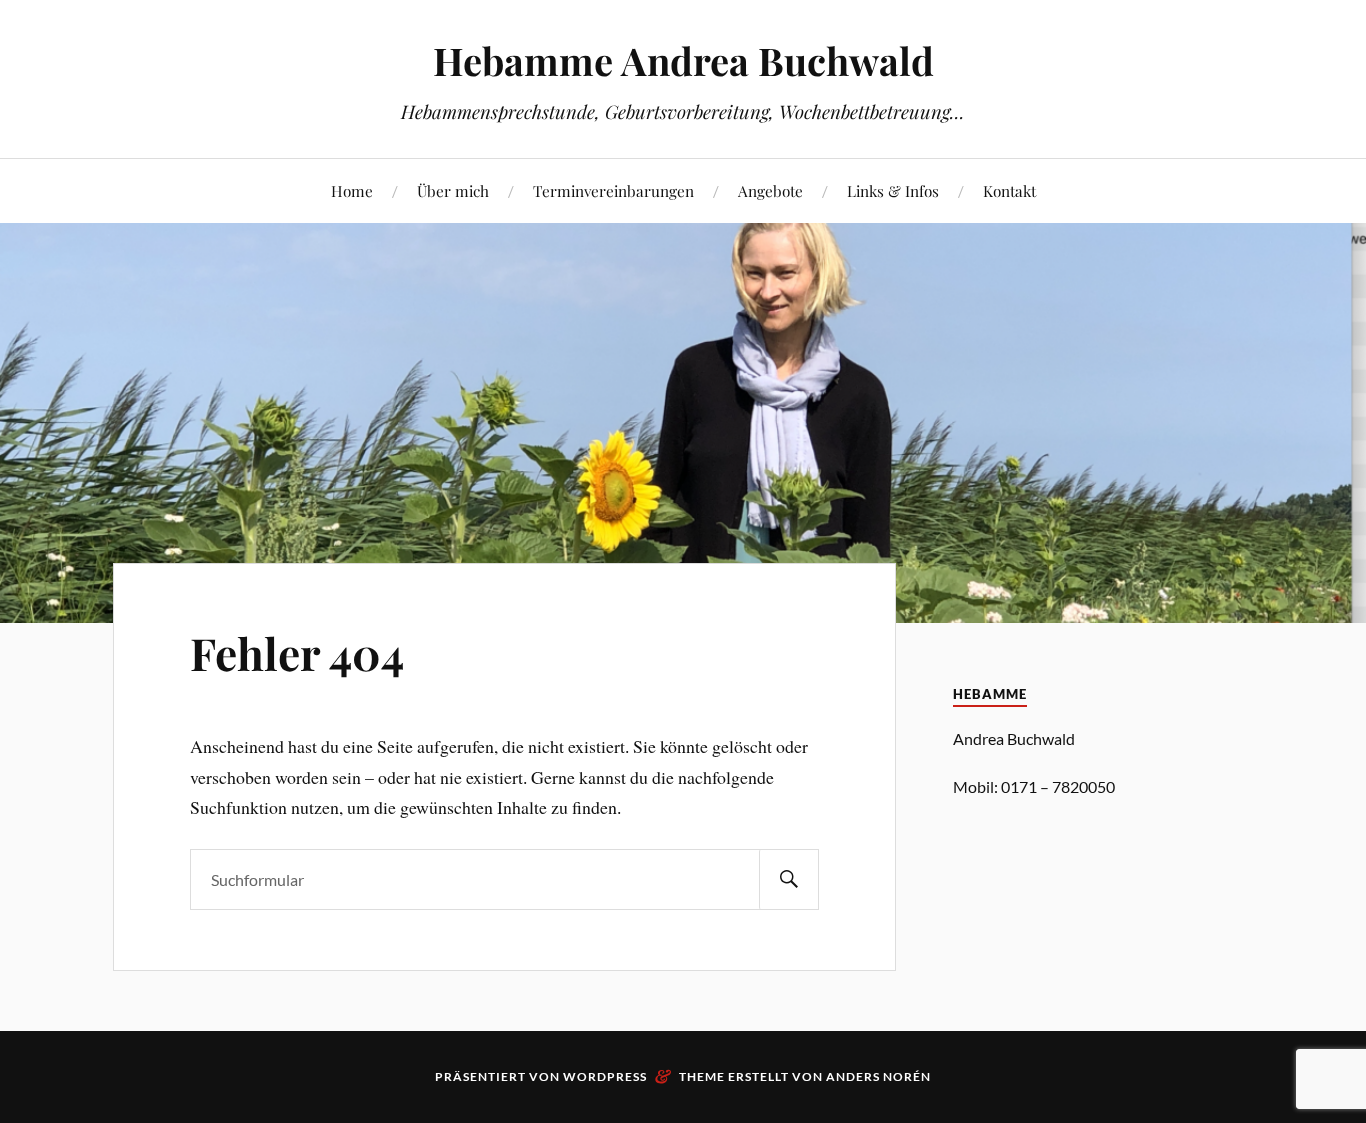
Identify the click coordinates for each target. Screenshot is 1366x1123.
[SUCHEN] (789, 879)
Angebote (770, 190)
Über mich (453, 190)
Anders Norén (878, 1076)
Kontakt (1009, 190)
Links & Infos (893, 190)
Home (352, 190)
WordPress (605, 1076)
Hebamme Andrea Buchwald (683, 60)
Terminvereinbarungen (613, 190)
